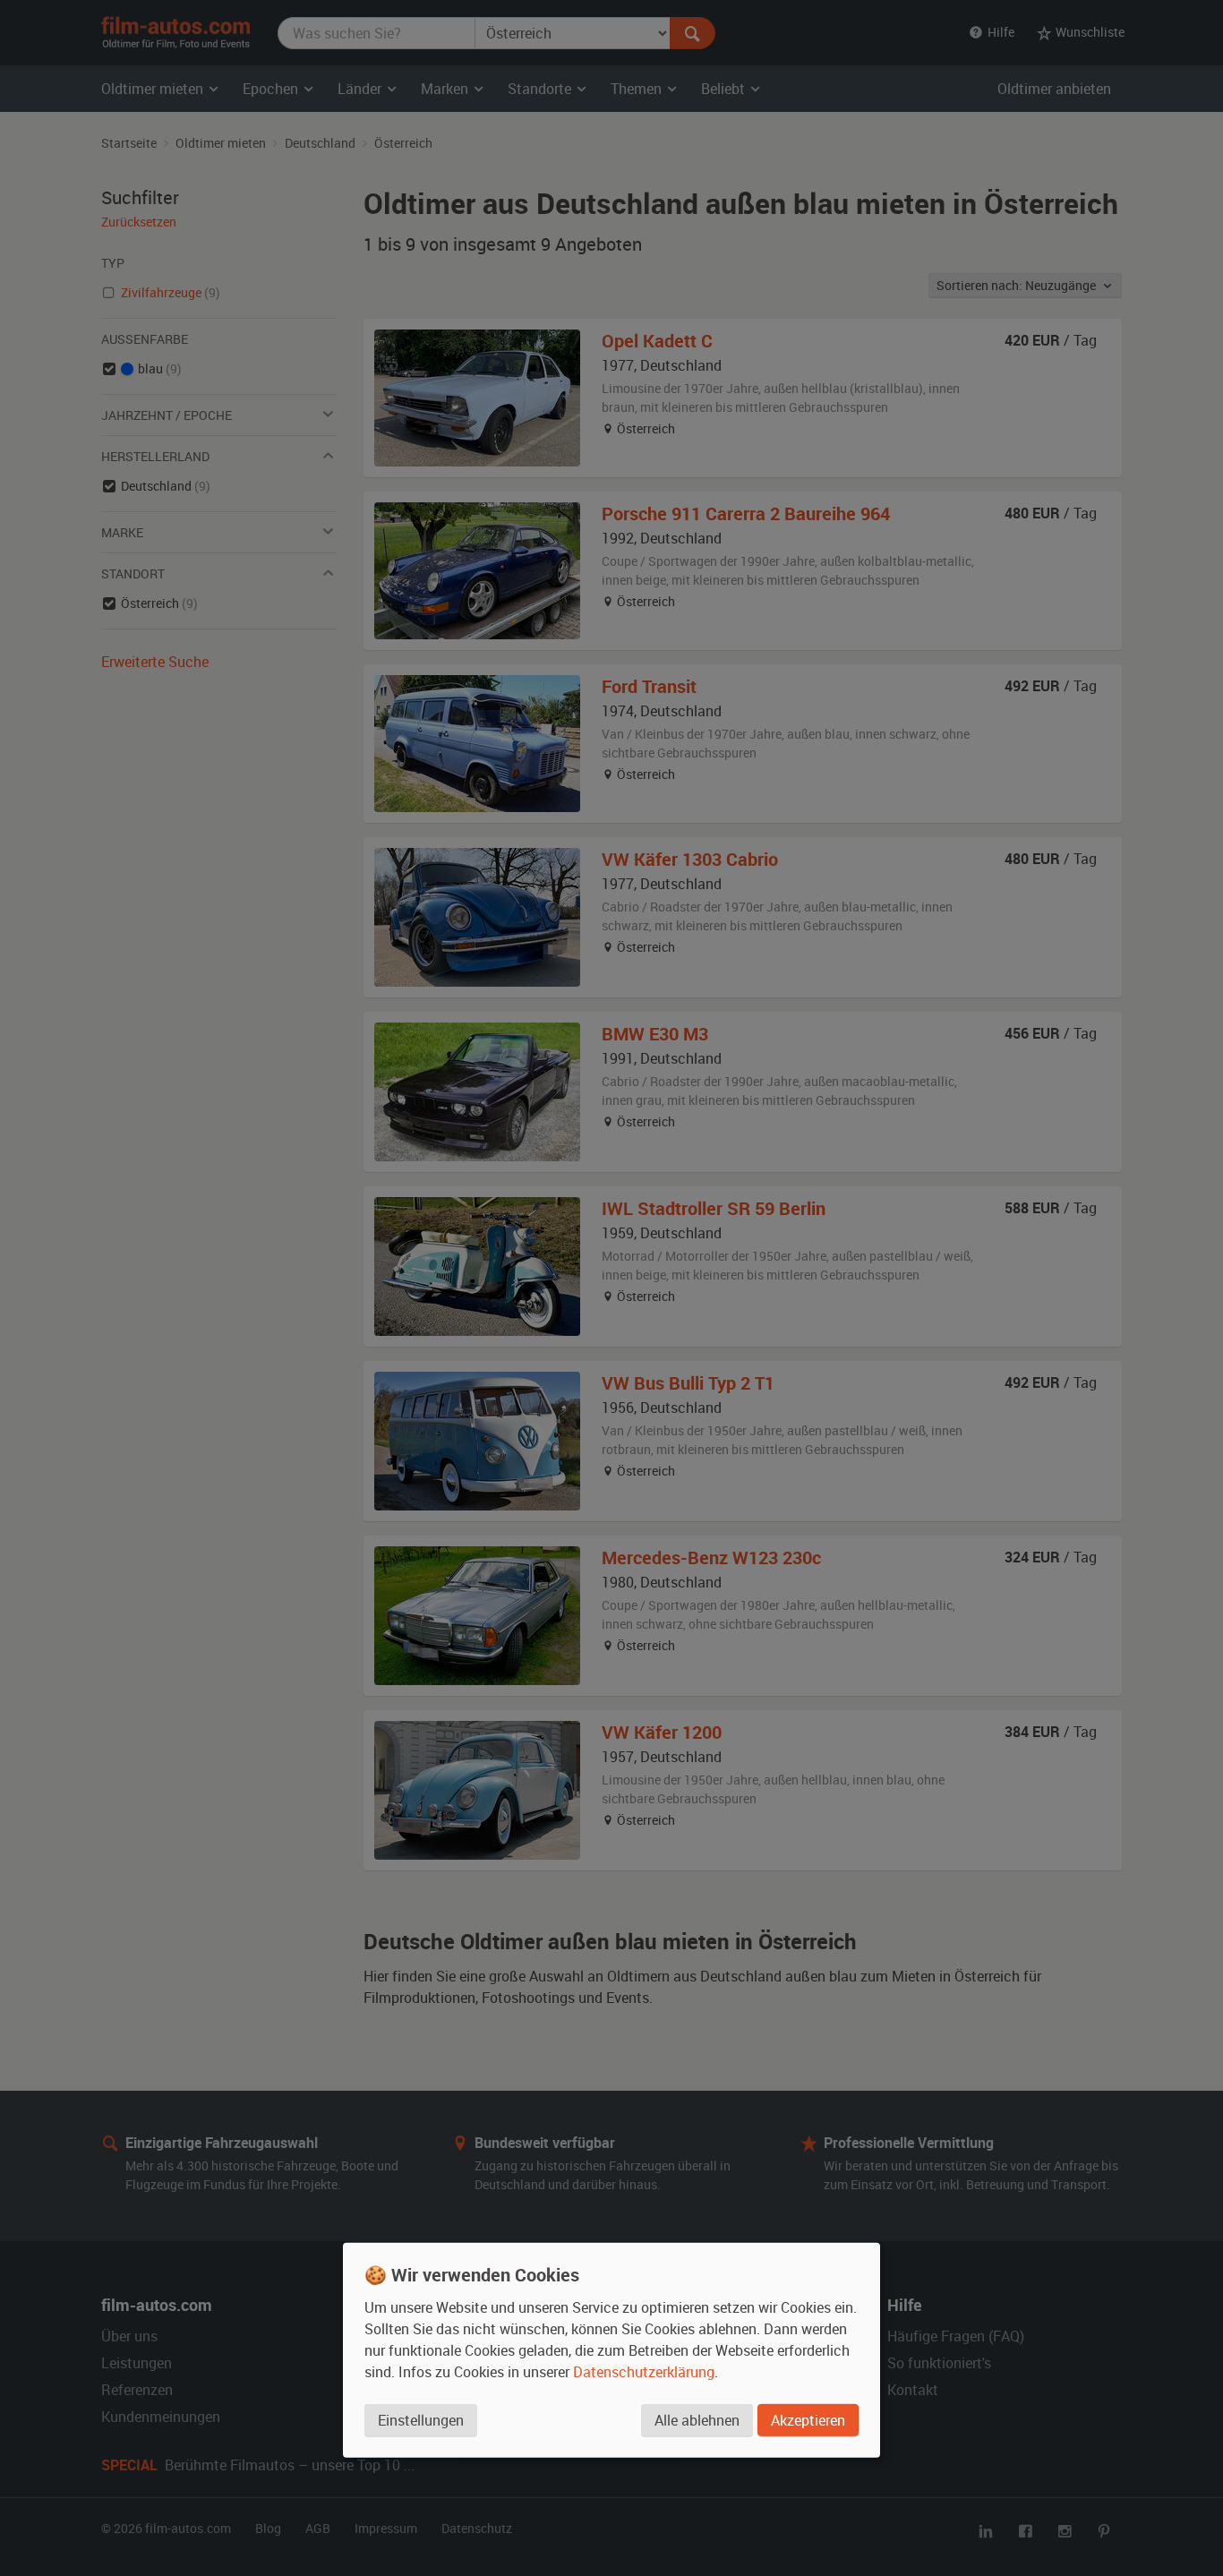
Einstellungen (421, 2420)
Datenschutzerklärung (644, 2372)
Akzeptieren (808, 2420)
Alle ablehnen (697, 2420)
